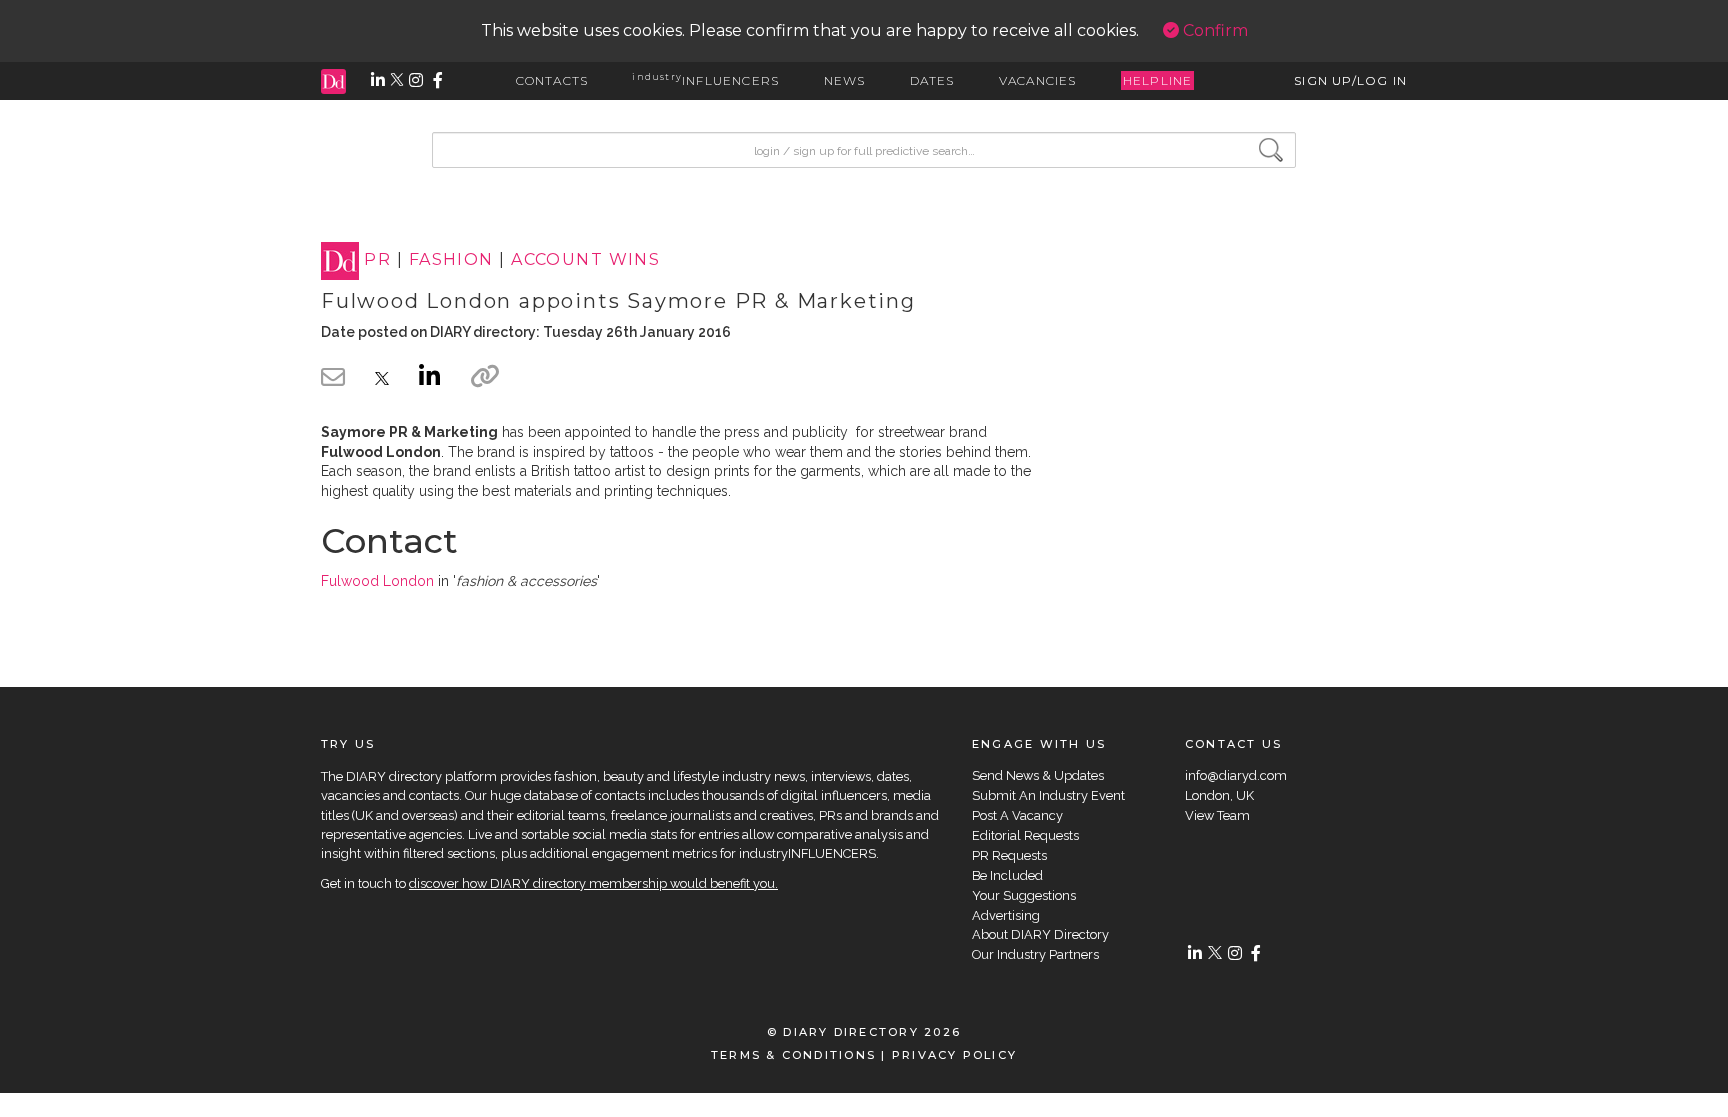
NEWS (845, 80)
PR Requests (1009, 855)
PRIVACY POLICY (954, 1055)
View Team (1217, 815)
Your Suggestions (1024, 895)
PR (377, 260)
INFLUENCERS (705, 80)
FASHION (451, 260)
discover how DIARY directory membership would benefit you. (593, 883)
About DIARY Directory (1040, 934)
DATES (932, 80)
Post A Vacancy (1017, 815)
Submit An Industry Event (1048, 795)
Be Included (1007, 875)
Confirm (1213, 30)
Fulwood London (377, 581)
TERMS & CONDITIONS (793, 1055)
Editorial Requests (1025, 835)
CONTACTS (552, 80)
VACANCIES (1038, 80)
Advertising (1006, 915)
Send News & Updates (1038, 775)
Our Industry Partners (1035, 954)
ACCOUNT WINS (585, 260)
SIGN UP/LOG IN (1350, 80)
